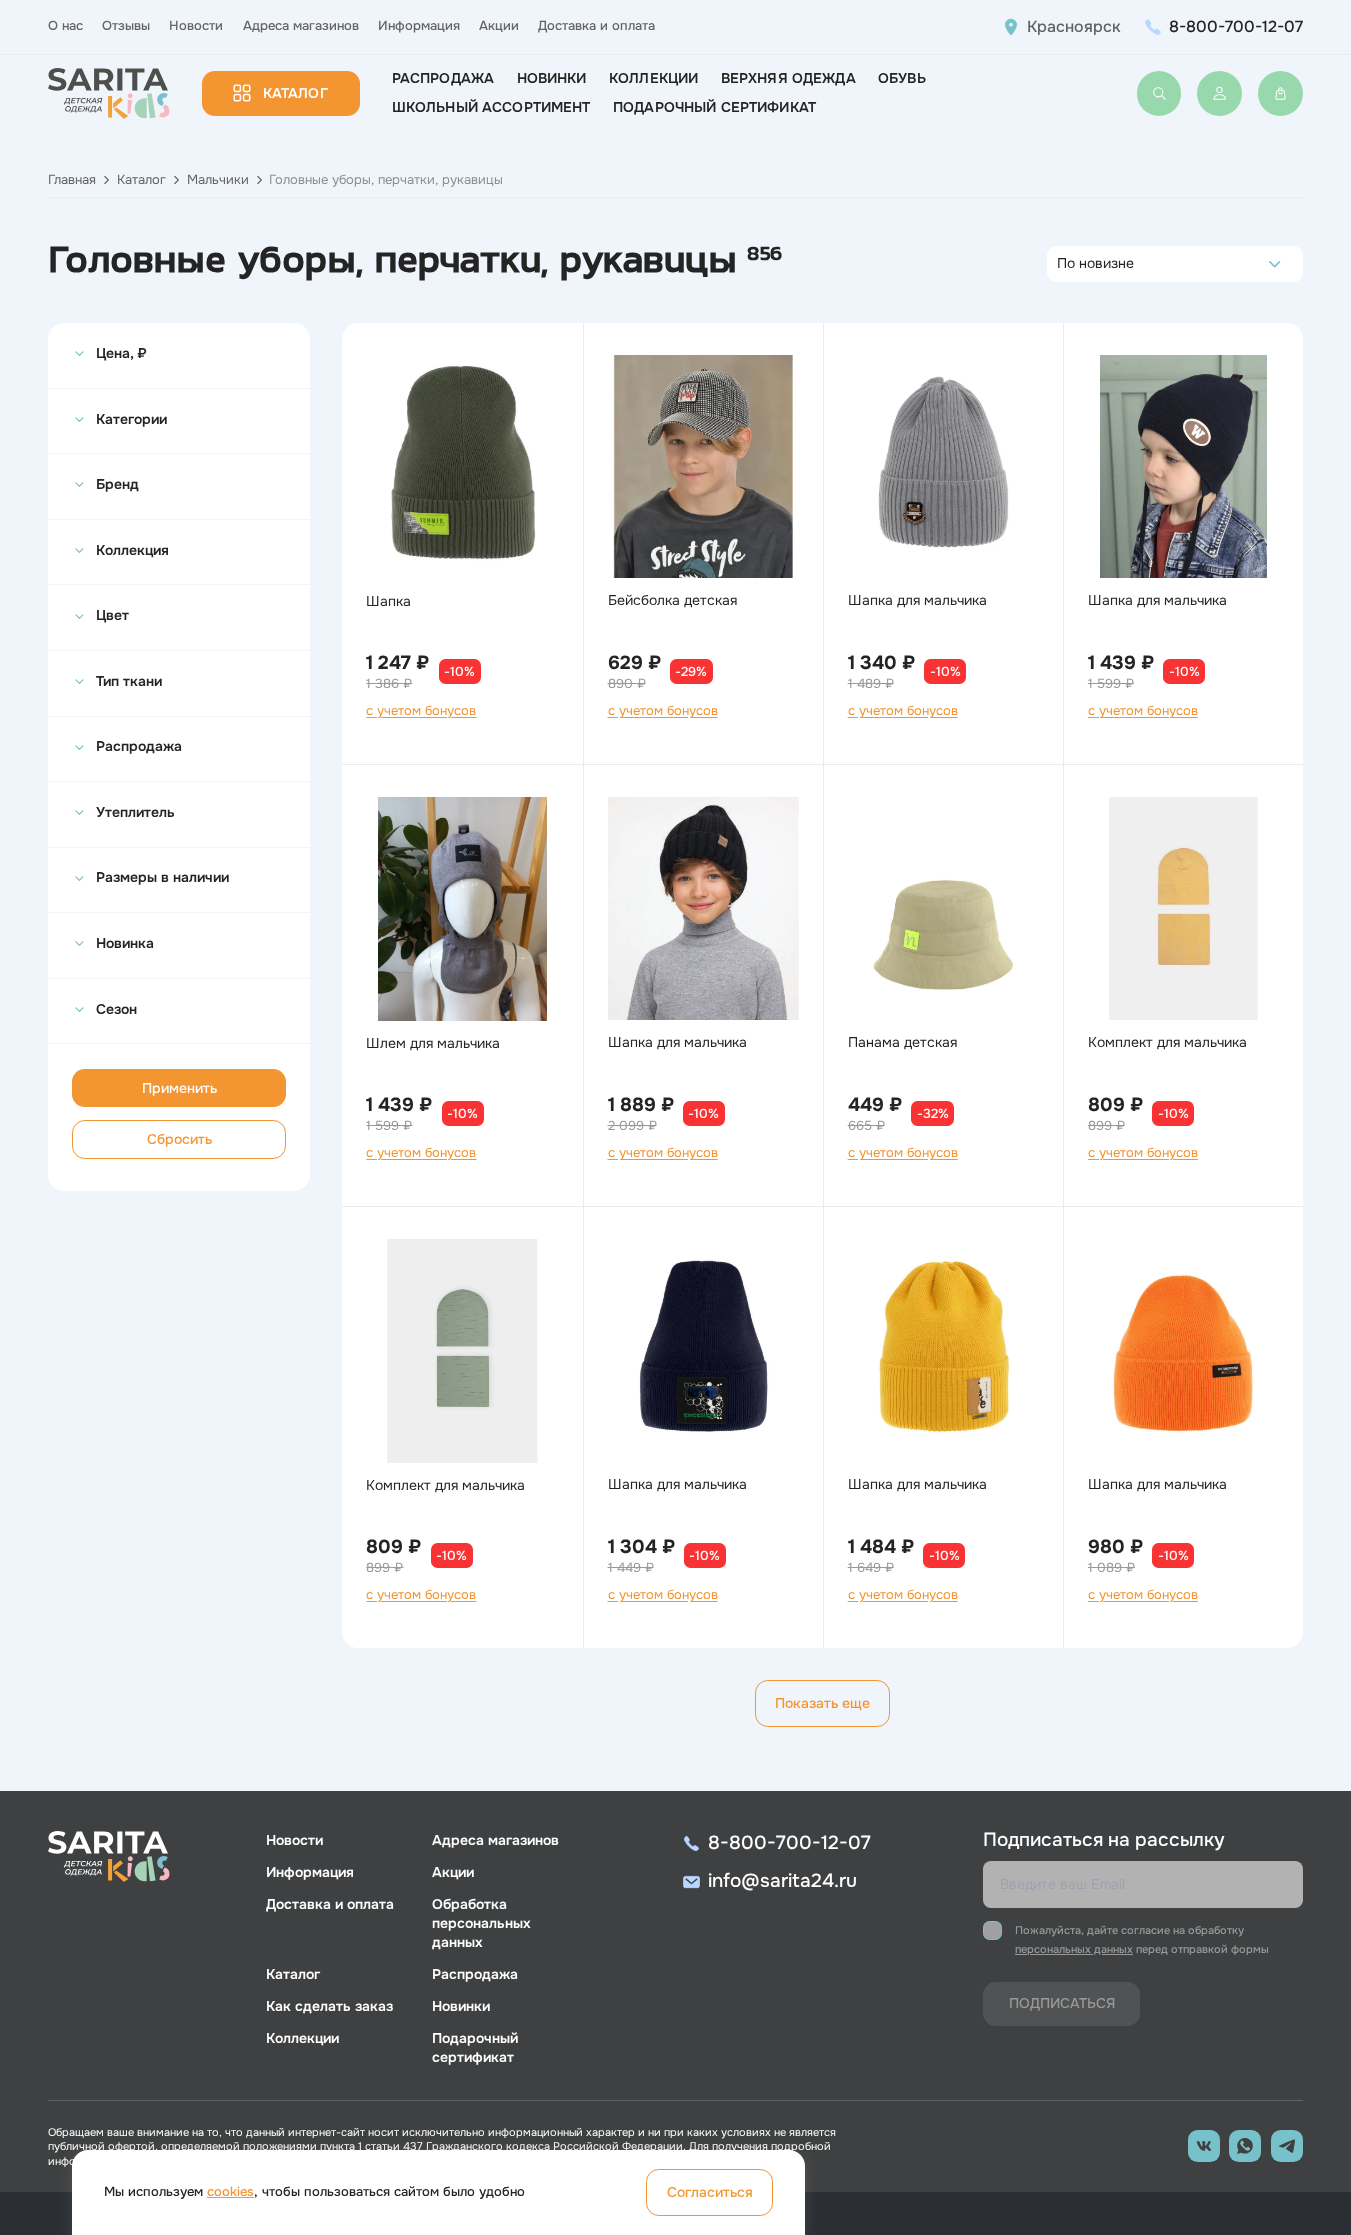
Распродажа (443, 78)
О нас (65, 26)
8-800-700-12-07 (1236, 26)
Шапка (388, 601)
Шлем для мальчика (433, 1043)
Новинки (552, 78)
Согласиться (710, 2192)
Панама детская (902, 1042)
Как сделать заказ (329, 2006)
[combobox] (1062, 264)
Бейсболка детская (672, 600)
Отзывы (126, 26)
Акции (499, 26)
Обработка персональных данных (481, 1923)
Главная (72, 180)
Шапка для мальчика (917, 600)
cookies (230, 2192)
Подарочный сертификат (714, 107)
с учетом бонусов (421, 711)
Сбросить (179, 1139)
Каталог (295, 93)
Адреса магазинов (301, 26)
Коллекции (653, 78)
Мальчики (218, 180)
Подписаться (1062, 2003)
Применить (179, 1088)
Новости (196, 26)
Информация (419, 26)
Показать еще (822, 1703)
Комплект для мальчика (1167, 1042)
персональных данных (1074, 1949)
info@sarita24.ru (782, 1881)
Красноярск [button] (1074, 27)
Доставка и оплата (596, 26)
